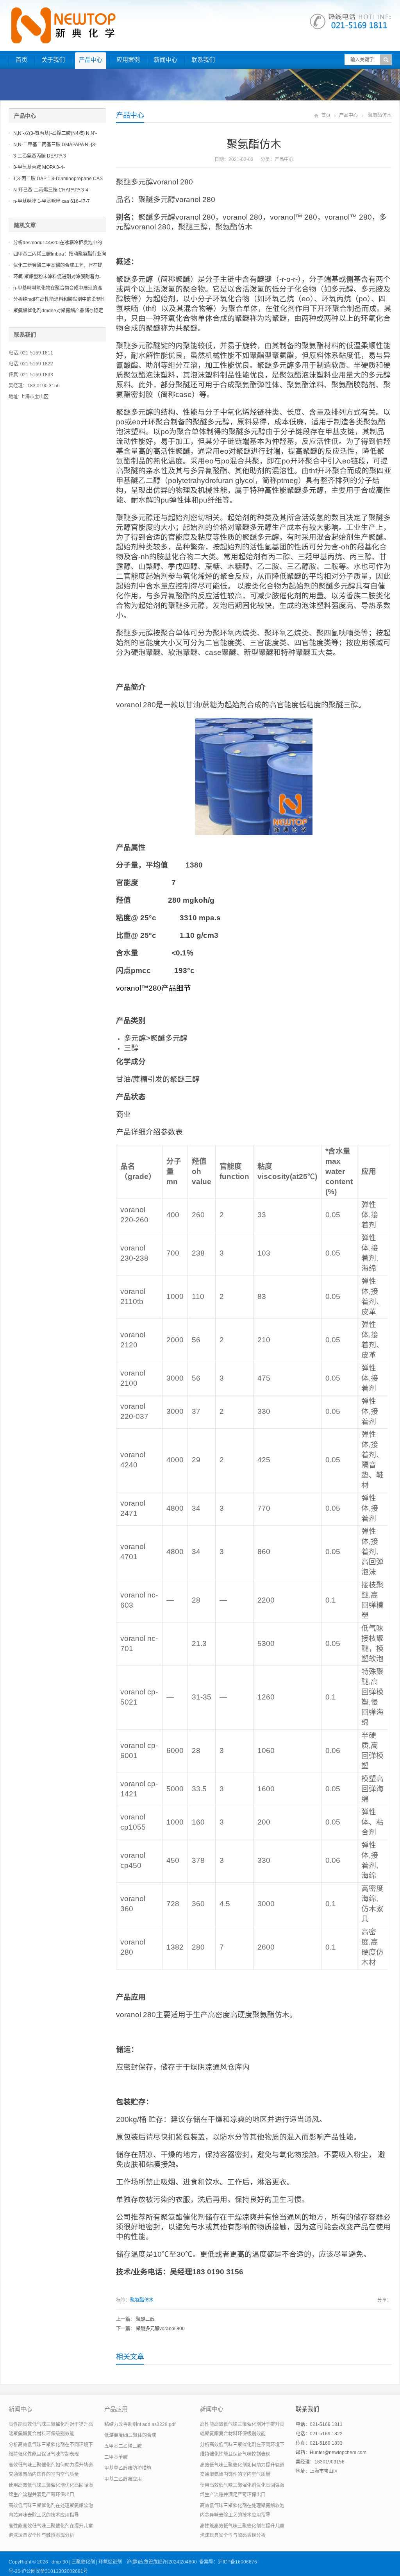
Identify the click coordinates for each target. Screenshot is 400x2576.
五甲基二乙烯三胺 (123, 2446)
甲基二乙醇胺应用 (123, 2479)
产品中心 (91, 60)
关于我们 (53, 60)
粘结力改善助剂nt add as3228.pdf (140, 2424)
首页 (21, 60)
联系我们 (203, 60)
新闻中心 (166, 60)
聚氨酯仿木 (142, 2300)
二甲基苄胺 (116, 2457)
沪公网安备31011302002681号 (55, 2571)
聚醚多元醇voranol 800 (160, 2329)
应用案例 (128, 60)
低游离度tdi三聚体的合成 (130, 2435)
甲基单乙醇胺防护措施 (128, 2468)
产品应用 (116, 2409)
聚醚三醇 (145, 2319)
